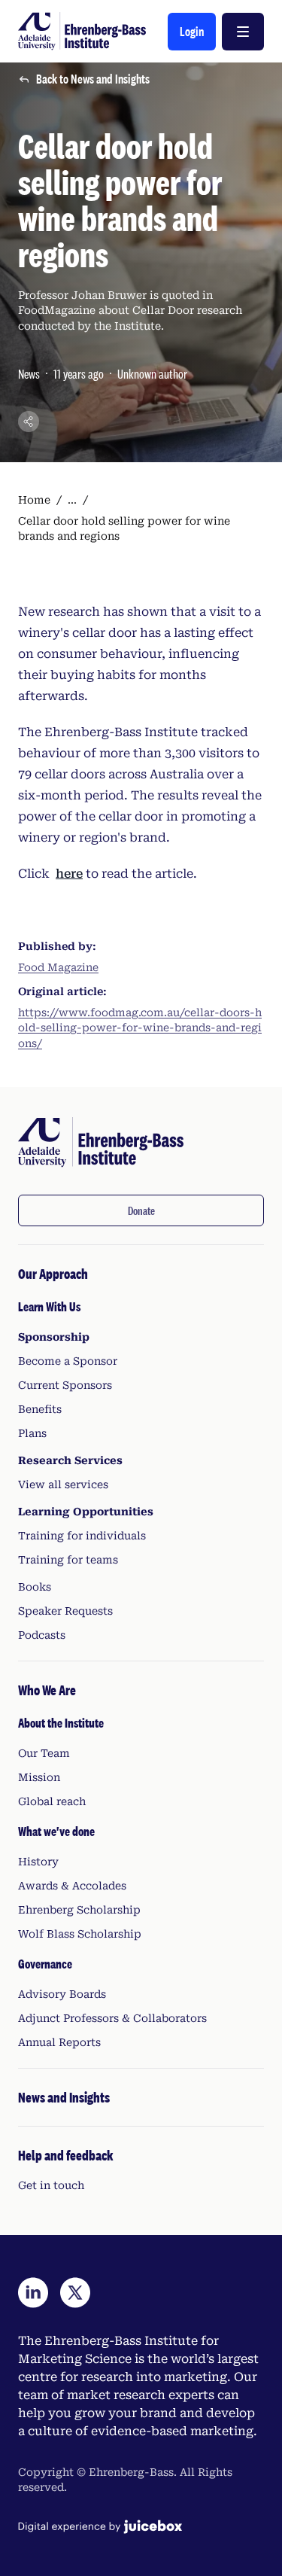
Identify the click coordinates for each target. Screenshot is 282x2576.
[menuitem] (141, 1453)
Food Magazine (58, 967)
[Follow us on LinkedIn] (33, 2293)
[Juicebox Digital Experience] (100, 2527)
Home (34, 500)
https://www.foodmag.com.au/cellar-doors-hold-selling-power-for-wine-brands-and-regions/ (140, 1028)
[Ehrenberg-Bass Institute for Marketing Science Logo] (82, 31)
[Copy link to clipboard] (29, 422)
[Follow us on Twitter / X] (75, 2293)
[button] (192, 32)
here (69, 874)
